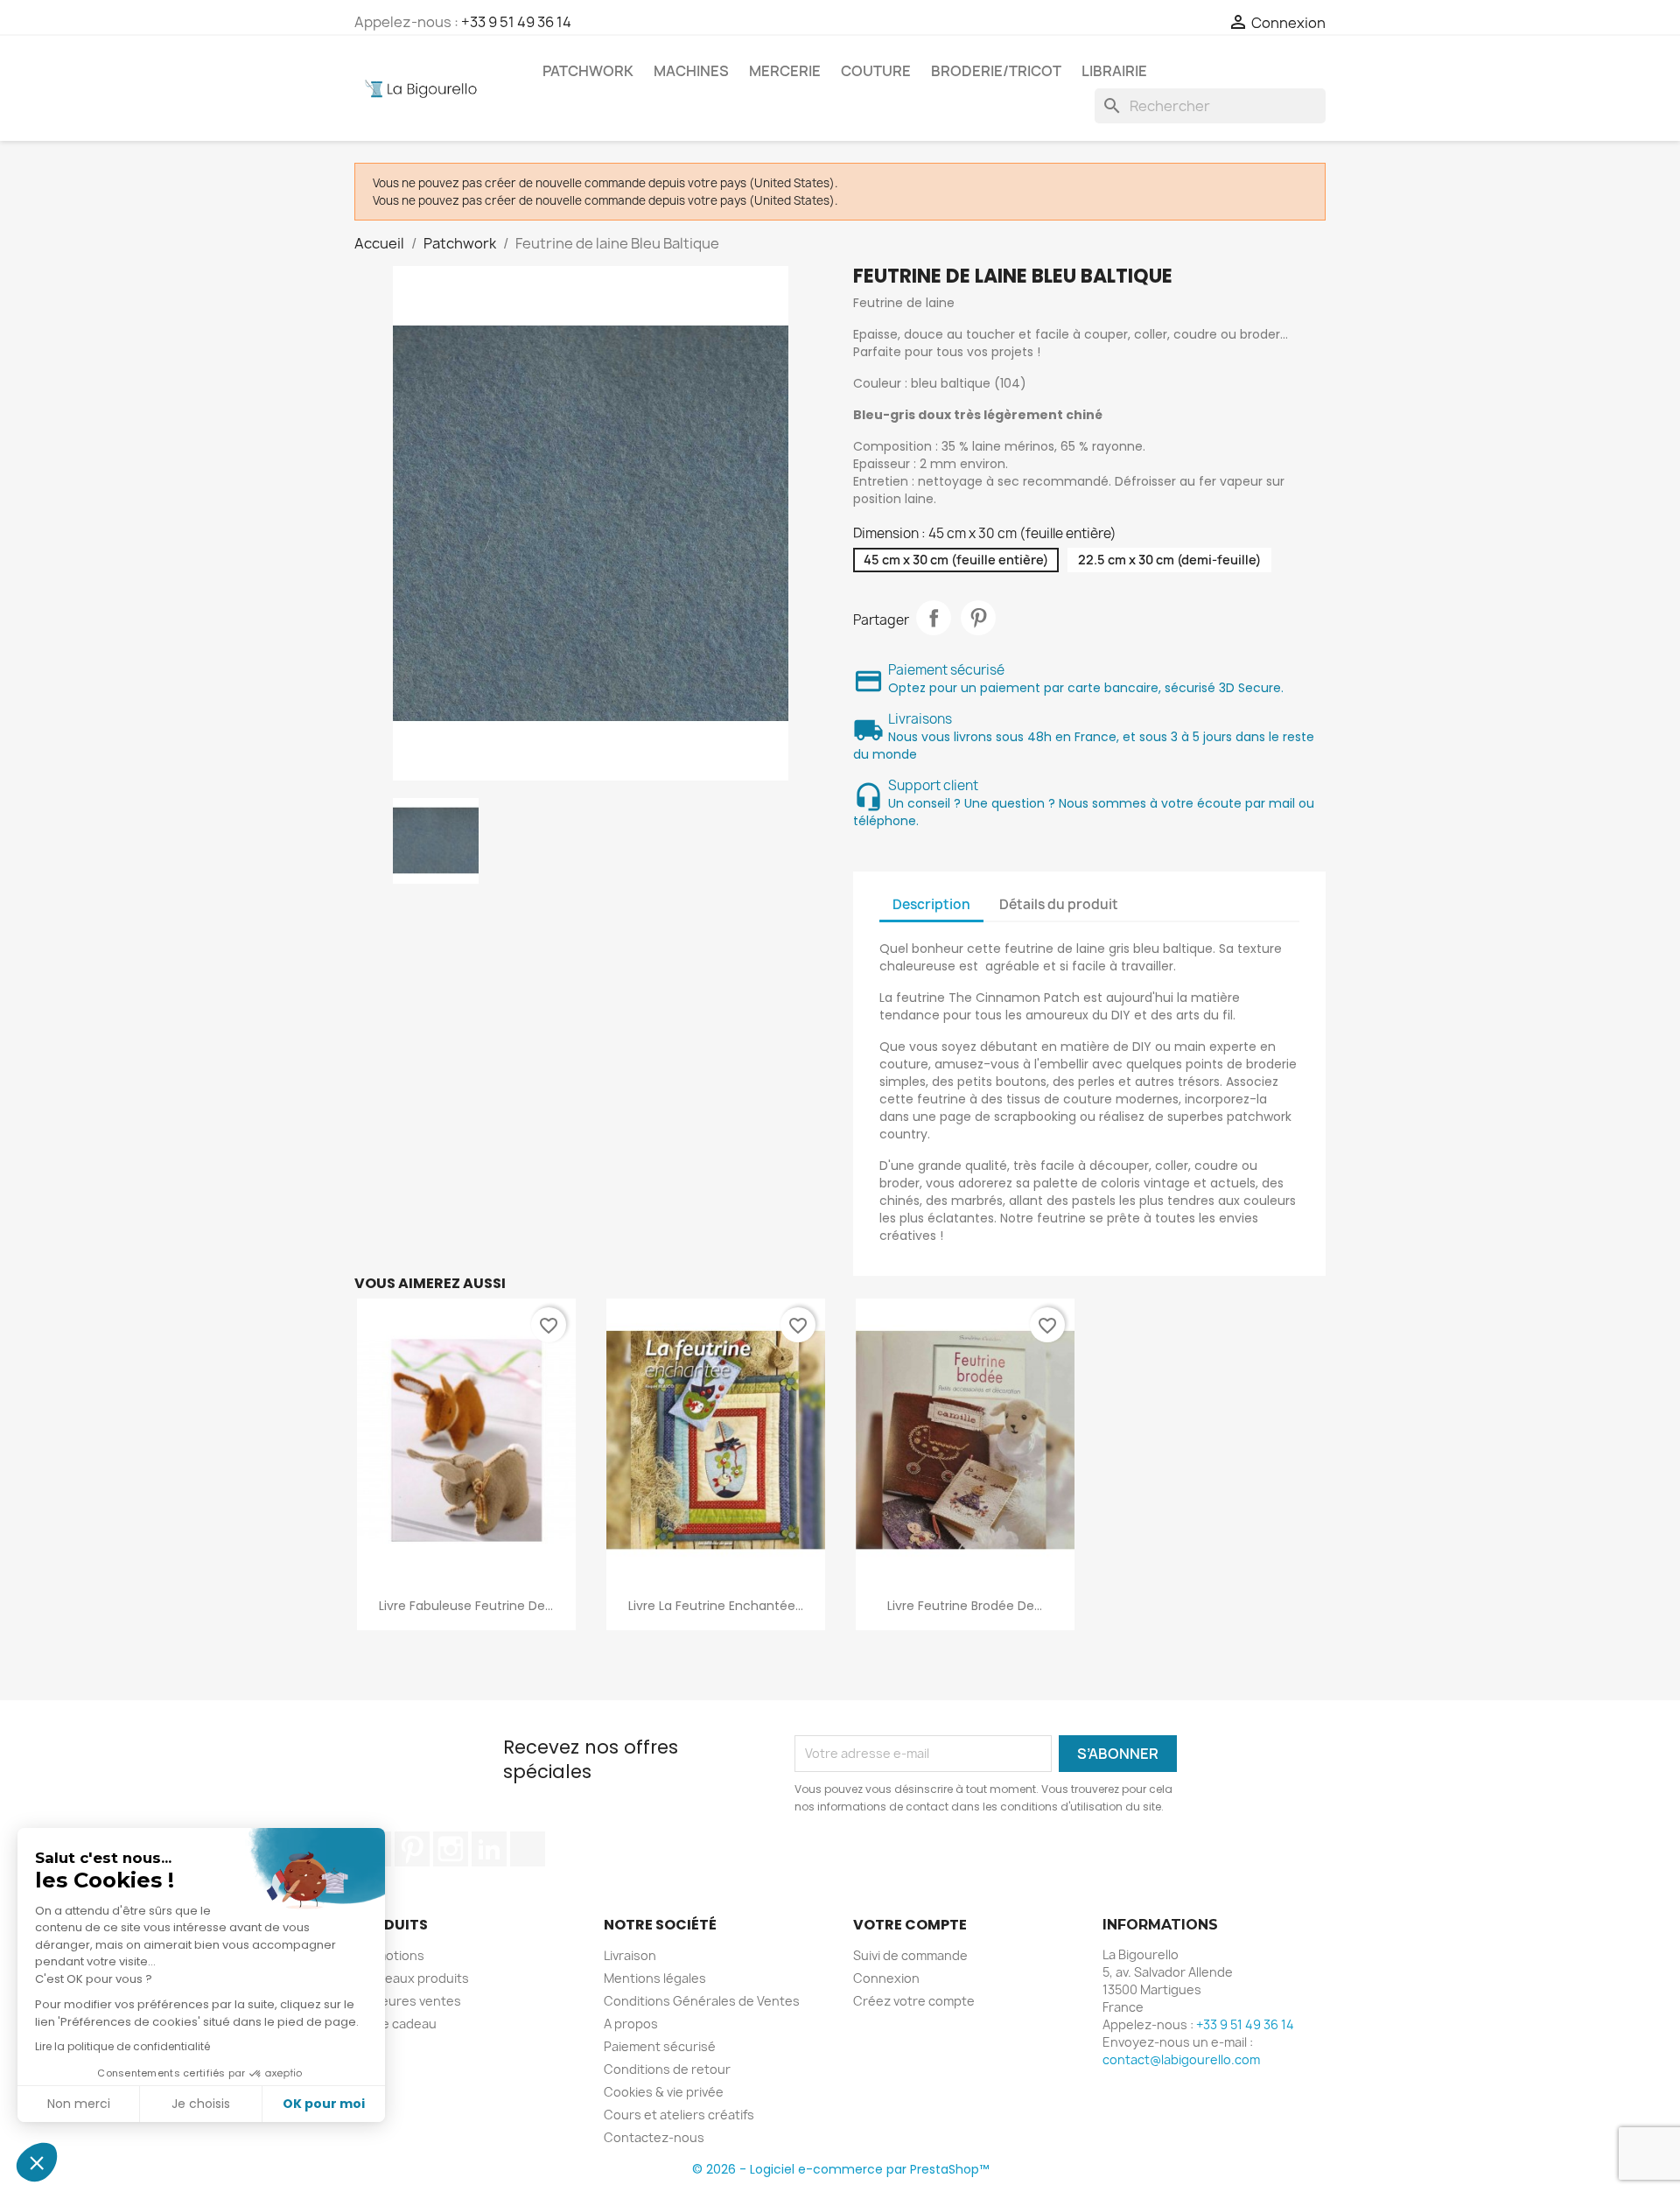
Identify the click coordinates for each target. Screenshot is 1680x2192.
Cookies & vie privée (664, 2092)
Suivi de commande (910, 1955)
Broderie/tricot (996, 71)
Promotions (389, 1955)
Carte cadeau (395, 2024)
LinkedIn (489, 1849)
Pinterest (978, 618)
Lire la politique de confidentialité (122, 2046)
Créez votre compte (914, 2001)
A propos (631, 2024)
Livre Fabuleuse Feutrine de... (466, 1606)
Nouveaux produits (412, 1978)
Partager (934, 618)
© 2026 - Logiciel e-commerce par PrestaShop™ (840, 2169)
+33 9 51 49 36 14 (516, 22)
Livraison (630, 1955)
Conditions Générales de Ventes (702, 2001)
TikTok (528, 1849)
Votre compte (910, 1925)
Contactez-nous (654, 2137)
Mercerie (785, 71)
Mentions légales (655, 1978)
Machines (691, 71)
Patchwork (588, 71)
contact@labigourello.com (1181, 2059)
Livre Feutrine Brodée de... (965, 1606)
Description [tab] (931, 904)
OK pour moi (324, 2104)
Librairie (1114, 71)
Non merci (79, 2104)
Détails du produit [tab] (1059, 904)
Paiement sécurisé (660, 2046)
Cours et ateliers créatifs (679, 2115)
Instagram (451, 1849)
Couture (876, 71)
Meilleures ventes (408, 2001)
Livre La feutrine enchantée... (716, 1606)
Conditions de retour (667, 2069)
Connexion (886, 1978)
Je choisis (201, 2104)
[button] (37, 2162)
